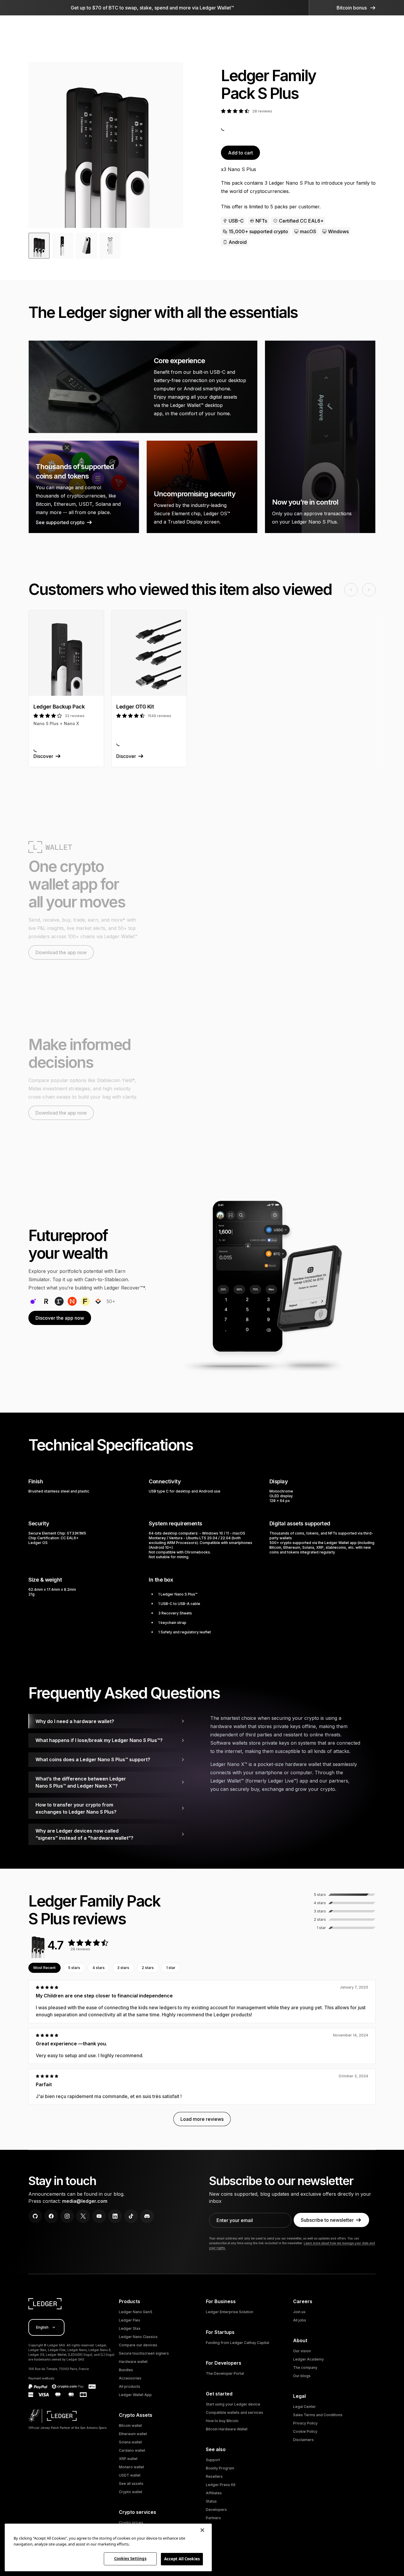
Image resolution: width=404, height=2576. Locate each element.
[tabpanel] (293, 1756)
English (42, 2327)
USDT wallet (130, 2475)
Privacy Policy (305, 2423)
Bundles (126, 2370)
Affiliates (214, 2493)
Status (211, 2501)
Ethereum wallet (133, 2434)
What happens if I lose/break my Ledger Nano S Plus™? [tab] (99, 1740)
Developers (216, 2510)
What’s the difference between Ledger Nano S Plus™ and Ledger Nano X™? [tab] (81, 1782)
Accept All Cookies (182, 2559)
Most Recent (45, 1968)
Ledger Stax (130, 2328)
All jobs (300, 2320)
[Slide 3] (110, 246)
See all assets (131, 2484)
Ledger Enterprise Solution (230, 2312)
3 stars (123, 1968)
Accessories (130, 2378)
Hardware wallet (133, 2362)
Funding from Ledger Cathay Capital (237, 2343)
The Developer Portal (225, 2373)
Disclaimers (303, 2440)
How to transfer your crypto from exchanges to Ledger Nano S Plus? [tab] (76, 1808)
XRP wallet (128, 2459)
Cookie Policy (305, 2431)
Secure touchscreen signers (144, 2353)
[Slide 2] (86, 246)
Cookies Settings (130, 2559)
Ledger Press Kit (221, 2485)
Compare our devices (138, 2345)
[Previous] (39, 145)
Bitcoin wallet (130, 2426)
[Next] (172, 145)
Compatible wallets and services (235, 2412)
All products (130, 2386)
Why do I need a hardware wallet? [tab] (75, 1721)
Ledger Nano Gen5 (136, 2312)
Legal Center (304, 2407)
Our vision (302, 2351)
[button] (356, 8)
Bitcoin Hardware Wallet (227, 2429)
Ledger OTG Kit (135, 707)
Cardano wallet (132, 2450)
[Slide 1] (63, 246)
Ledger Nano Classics (138, 2337)
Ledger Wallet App (135, 2395)
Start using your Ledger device (233, 2404)
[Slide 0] (39, 246)
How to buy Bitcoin (222, 2421)
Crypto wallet (131, 2492)
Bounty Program (220, 2468)
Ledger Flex (130, 2320)
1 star (171, 1968)
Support (213, 2460)
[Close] (202, 2530)
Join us (299, 2312)
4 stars (99, 1968)
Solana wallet (130, 2442)
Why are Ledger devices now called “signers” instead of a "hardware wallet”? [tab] (84, 1834)
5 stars (74, 1968)
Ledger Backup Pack (59, 707)
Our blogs (302, 2376)
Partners (213, 2518)
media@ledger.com (85, 2201)
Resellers (214, 2476)
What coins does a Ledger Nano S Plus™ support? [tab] (93, 1759)
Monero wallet (131, 2467)
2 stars (148, 1968)
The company (305, 2367)
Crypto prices (131, 2523)
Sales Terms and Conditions (318, 2415)
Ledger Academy (308, 2359)
